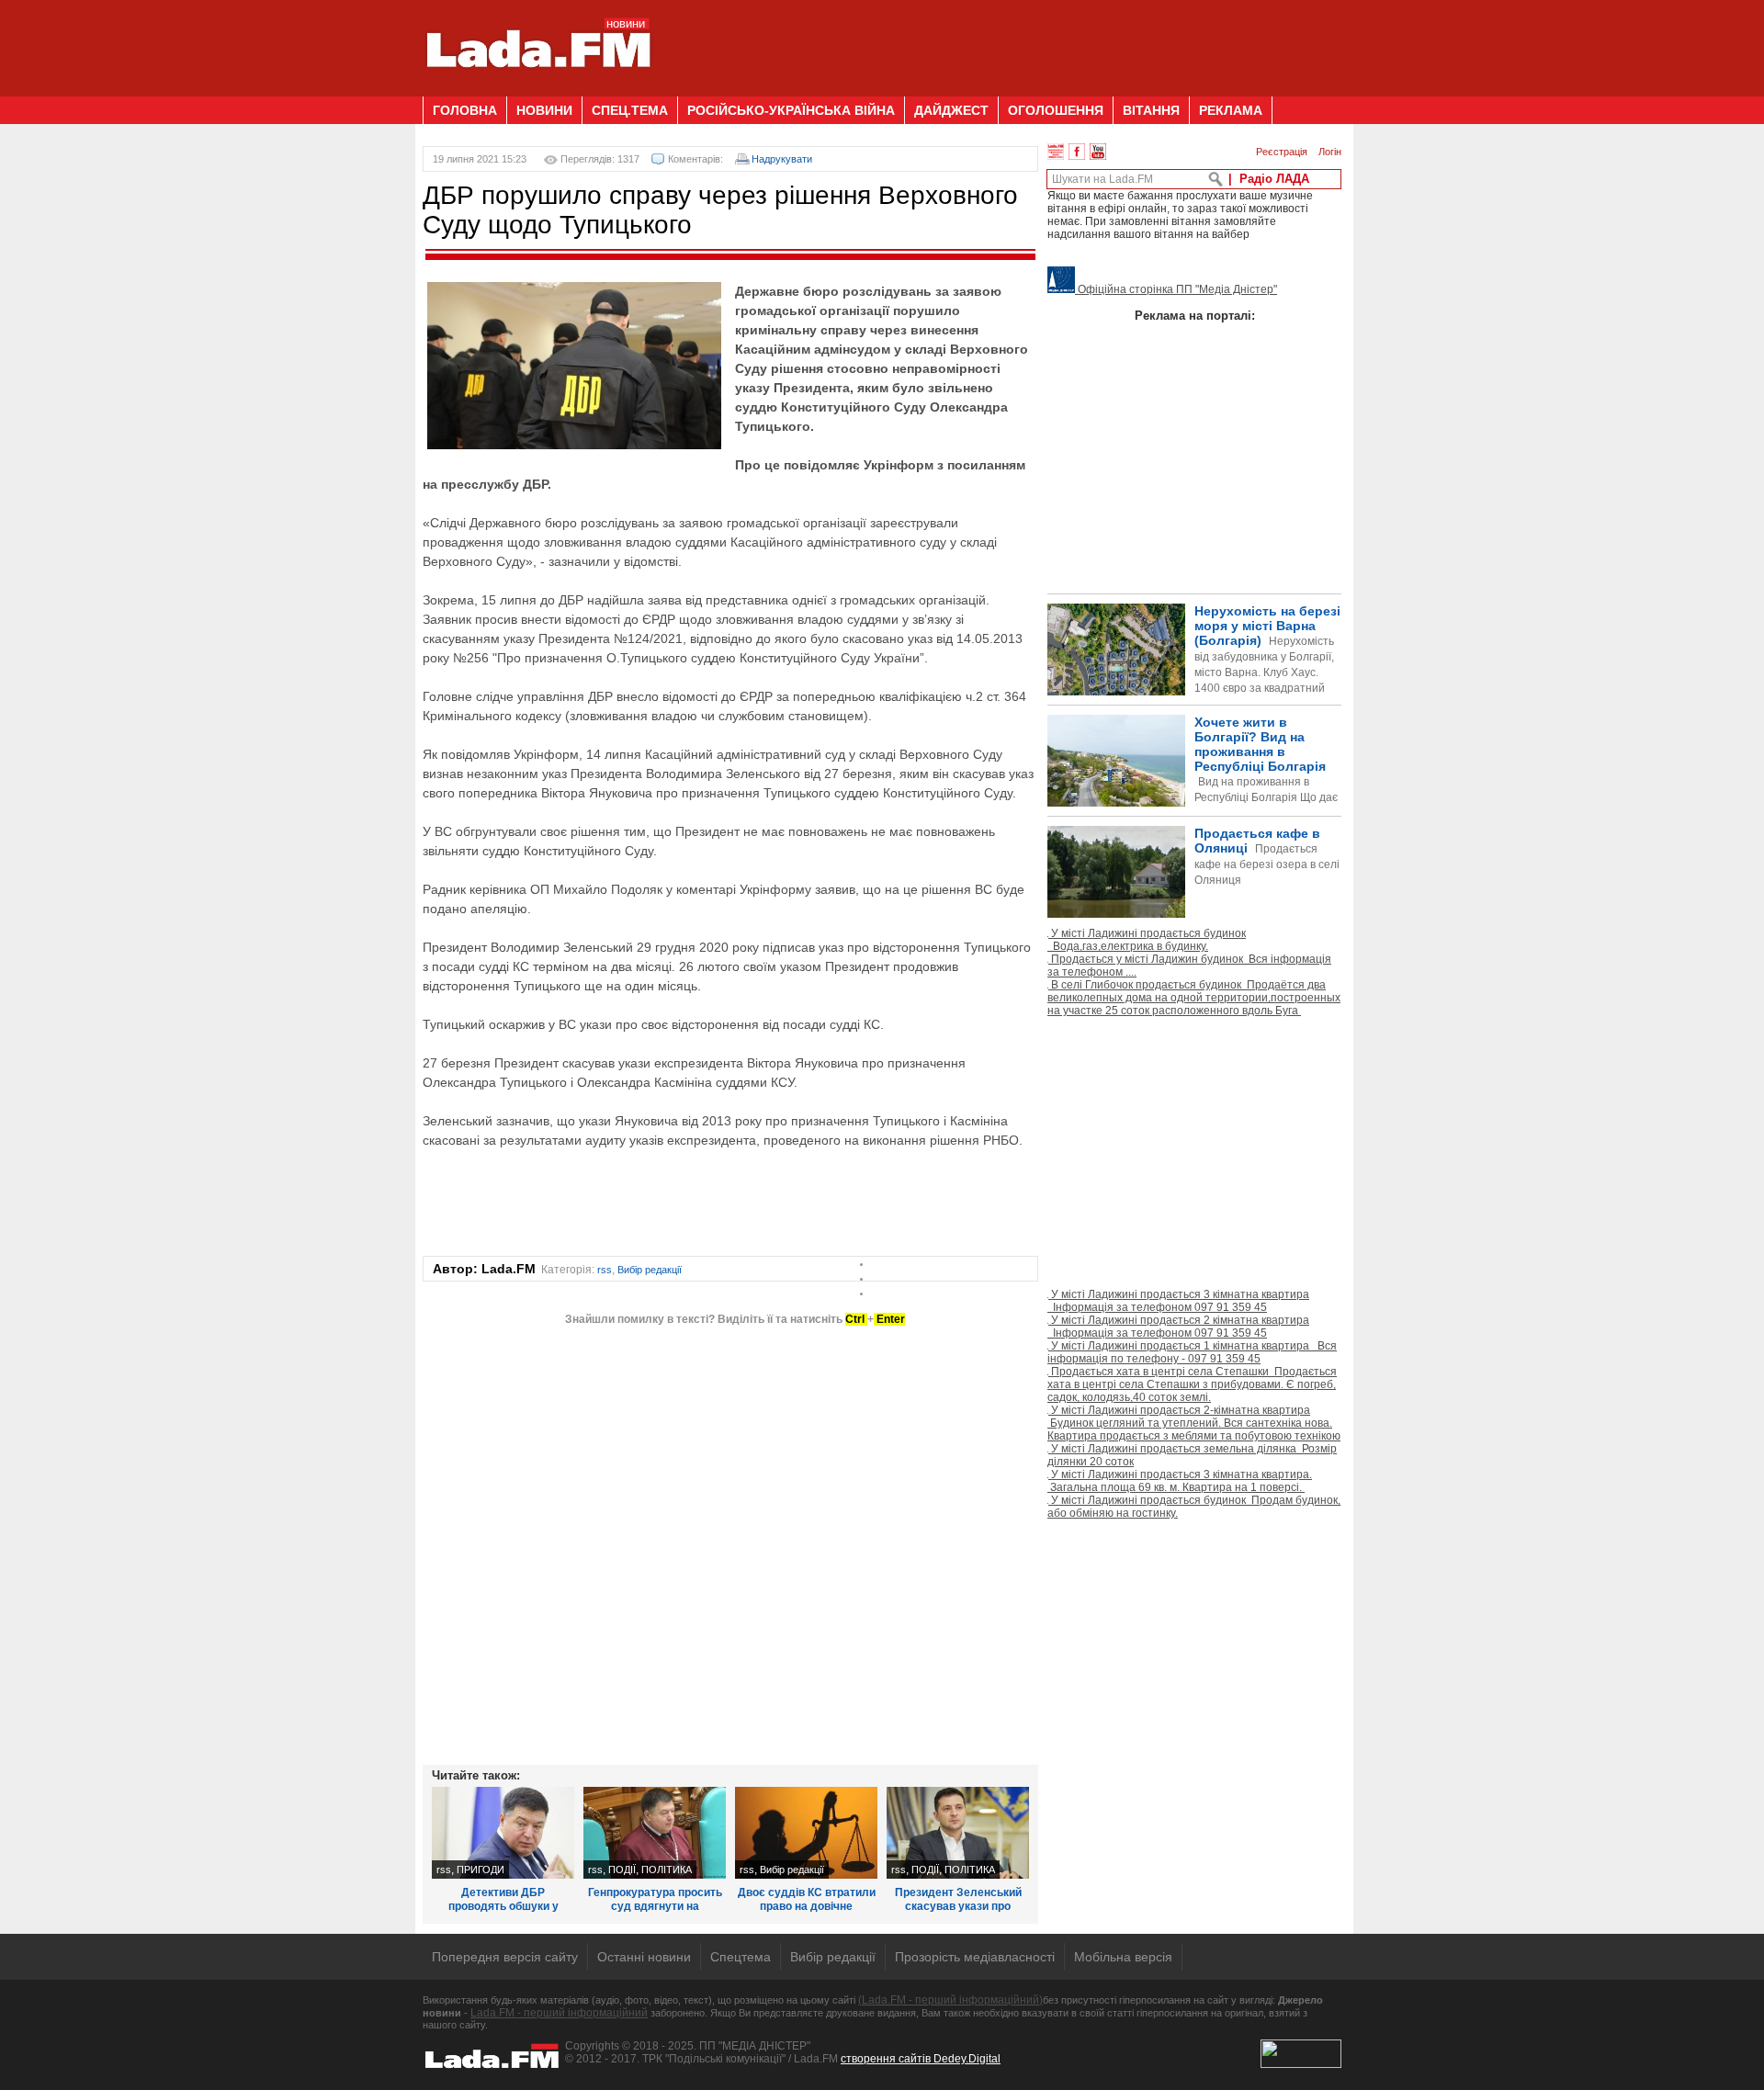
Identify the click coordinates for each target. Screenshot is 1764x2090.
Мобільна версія (1123, 1957)
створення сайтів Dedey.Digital (921, 2059)
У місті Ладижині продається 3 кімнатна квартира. (1180, 1481)
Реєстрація (1282, 152)
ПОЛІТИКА (667, 1870)
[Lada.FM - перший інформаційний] (538, 89)
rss (605, 1270)
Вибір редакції (650, 1270)
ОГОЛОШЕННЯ (1056, 110)
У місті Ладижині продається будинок (1147, 940)
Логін (1330, 152)
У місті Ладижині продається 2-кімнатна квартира (1194, 1423)
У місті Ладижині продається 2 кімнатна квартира (1178, 1327)
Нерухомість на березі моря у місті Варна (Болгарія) (1267, 665)
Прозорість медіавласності (975, 1957)
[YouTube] (1098, 152)
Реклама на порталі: (1195, 316)
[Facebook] (1077, 152)
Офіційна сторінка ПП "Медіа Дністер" (1176, 289)
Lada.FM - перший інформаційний (559, 2013)
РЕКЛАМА (1231, 110)
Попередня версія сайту (505, 1957)
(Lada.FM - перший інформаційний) (950, 2000)
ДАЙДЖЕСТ (951, 110)
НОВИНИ (544, 110)
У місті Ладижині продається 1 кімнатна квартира (1192, 1352)
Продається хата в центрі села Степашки (1192, 1384)
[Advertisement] (1007, 41)
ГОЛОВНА (465, 110)
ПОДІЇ (622, 1870)
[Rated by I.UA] (1301, 2064)
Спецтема (741, 1957)
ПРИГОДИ (481, 1870)
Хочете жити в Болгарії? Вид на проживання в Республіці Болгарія (1193, 791)
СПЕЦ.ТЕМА (630, 110)
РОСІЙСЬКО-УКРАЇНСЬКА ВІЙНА (791, 110)
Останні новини (644, 1957)
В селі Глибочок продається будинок (1194, 998)
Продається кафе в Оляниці (1267, 856)
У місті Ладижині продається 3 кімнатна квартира (1178, 1301)
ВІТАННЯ (1151, 110)
